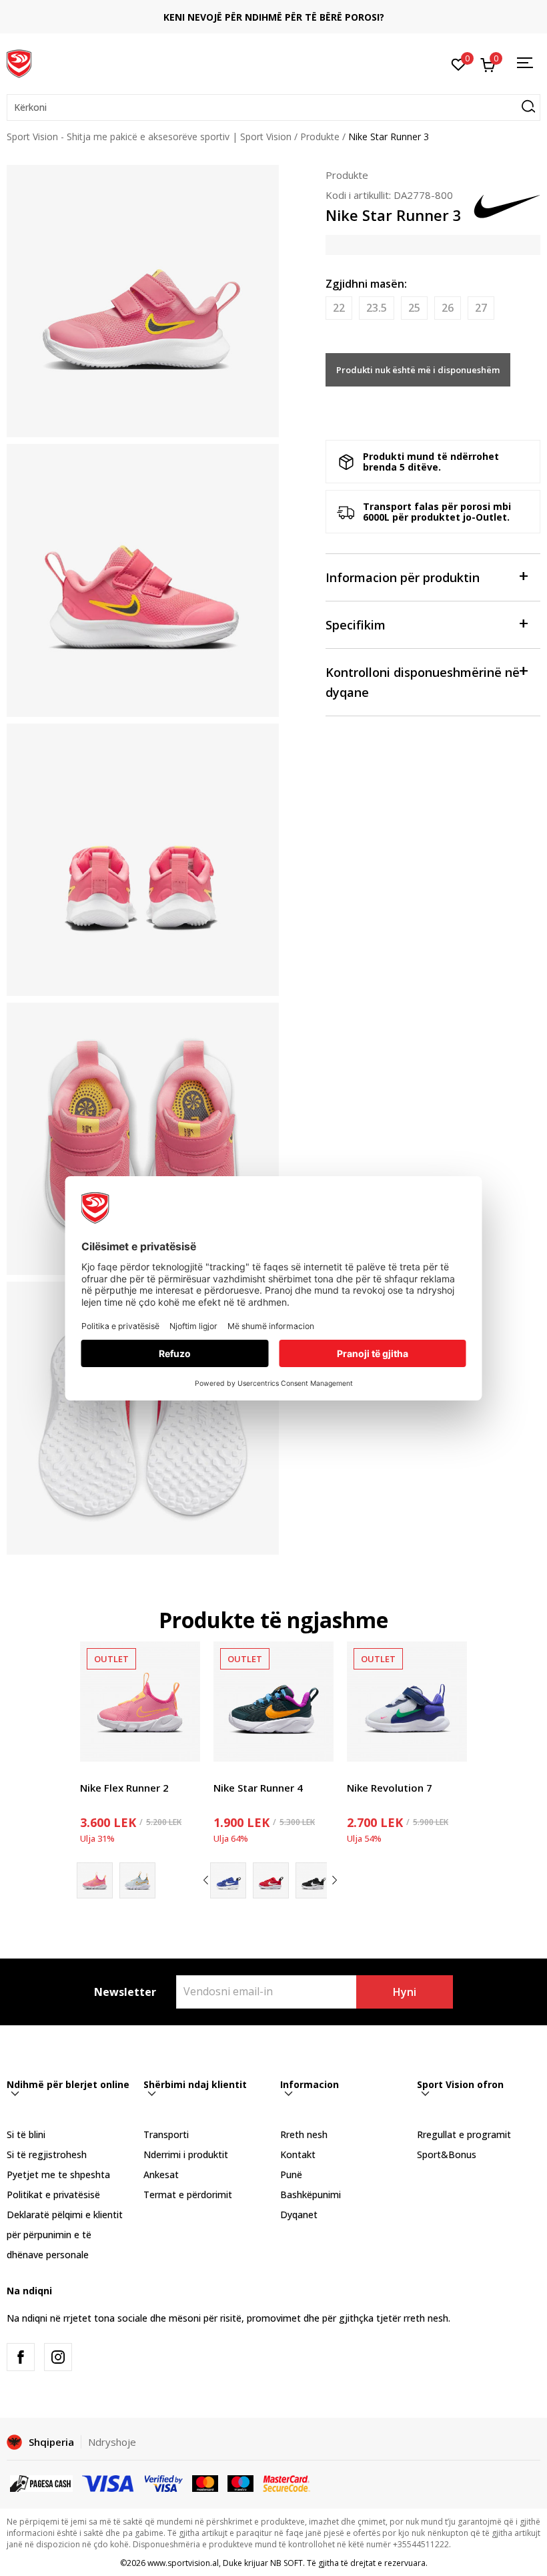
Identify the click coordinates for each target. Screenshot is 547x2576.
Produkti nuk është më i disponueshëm (418, 370)
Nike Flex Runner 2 (124, 1788)
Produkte (320, 137)
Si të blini (26, 2134)
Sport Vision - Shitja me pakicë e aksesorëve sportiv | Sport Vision (149, 137)
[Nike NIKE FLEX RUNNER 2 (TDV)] (137, 1880)
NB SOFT (287, 2563)
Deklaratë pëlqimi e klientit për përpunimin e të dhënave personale (65, 2235)
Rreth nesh (304, 2134)
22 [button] (339, 308)
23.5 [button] (377, 308)
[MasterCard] (205, 2483)
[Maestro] (240, 2483)
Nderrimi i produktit (186, 2154)
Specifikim (356, 625)
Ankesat (161, 2174)
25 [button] (414, 308)
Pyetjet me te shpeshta (58, 2174)
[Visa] (109, 2483)
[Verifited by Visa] (164, 2483)
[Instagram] (58, 2357)
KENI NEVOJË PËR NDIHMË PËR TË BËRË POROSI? (274, 17)
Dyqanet (299, 2215)
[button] (273, 107)
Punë (291, 2174)
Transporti (166, 2134)
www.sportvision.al (183, 2563)
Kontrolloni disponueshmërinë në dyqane (423, 682)
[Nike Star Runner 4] (273, 1702)
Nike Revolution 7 (390, 1788)
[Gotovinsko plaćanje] (41, 2483)
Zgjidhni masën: (366, 284)
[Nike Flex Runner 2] (140, 1702)
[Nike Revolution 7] (407, 1702)
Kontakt (298, 2154)
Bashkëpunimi (311, 2195)
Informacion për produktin (403, 577)
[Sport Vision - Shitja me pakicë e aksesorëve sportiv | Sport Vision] (19, 62)
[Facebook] (21, 2357)
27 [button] (481, 308)
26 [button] (448, 308)
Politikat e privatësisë (53, 2195)
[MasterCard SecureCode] (286, 2483)
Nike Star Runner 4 (258, 1788)
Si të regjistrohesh (47, 2154)
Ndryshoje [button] (112, 2442)
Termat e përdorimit (188, 2195)
